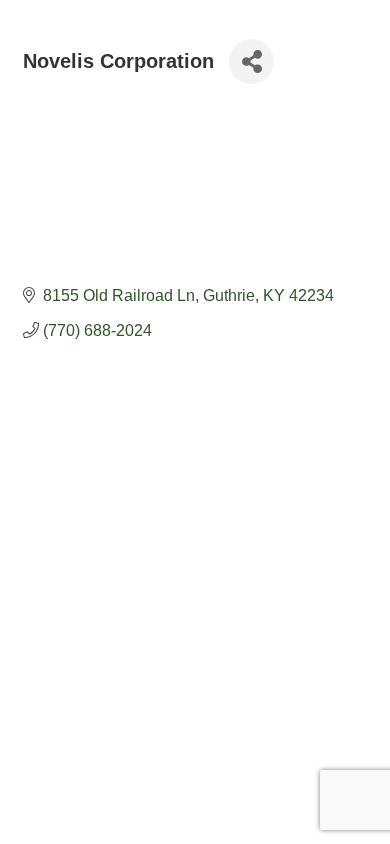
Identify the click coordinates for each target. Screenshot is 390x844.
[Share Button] (251, 61)
